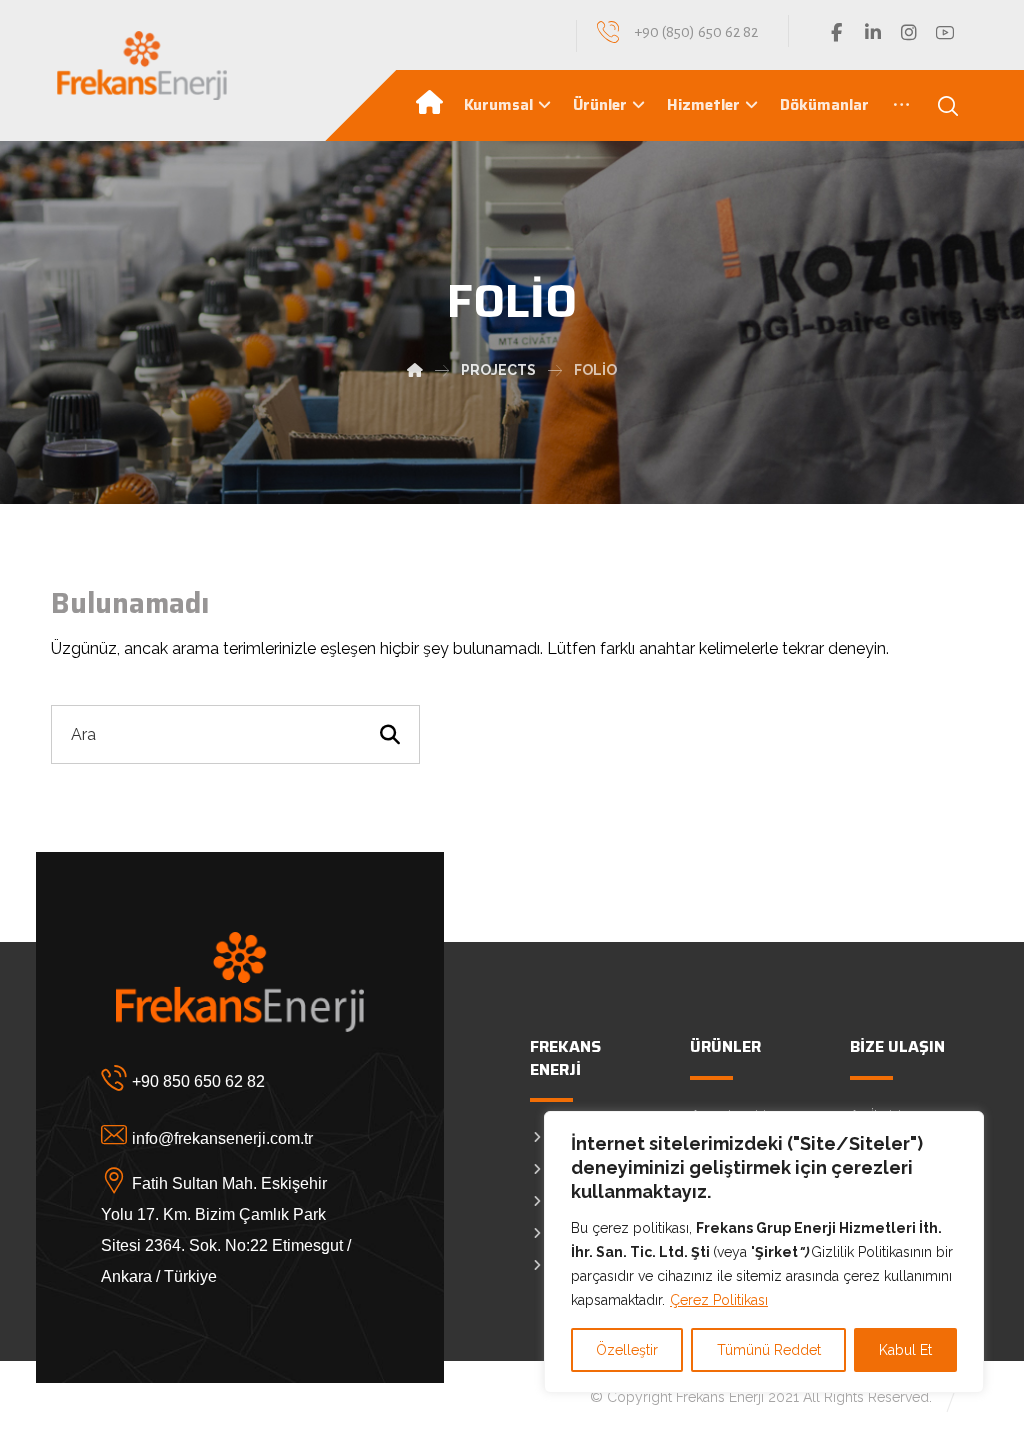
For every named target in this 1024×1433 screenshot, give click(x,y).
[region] (764, 1252)
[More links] (901, 105)
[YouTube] (945, 33)
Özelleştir (627, 1350)
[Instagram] (909, 33)
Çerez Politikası (719, 1300)
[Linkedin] (873, 33)
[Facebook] (837, 33)
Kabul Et (905, 1350)
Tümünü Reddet (769, 1350)
